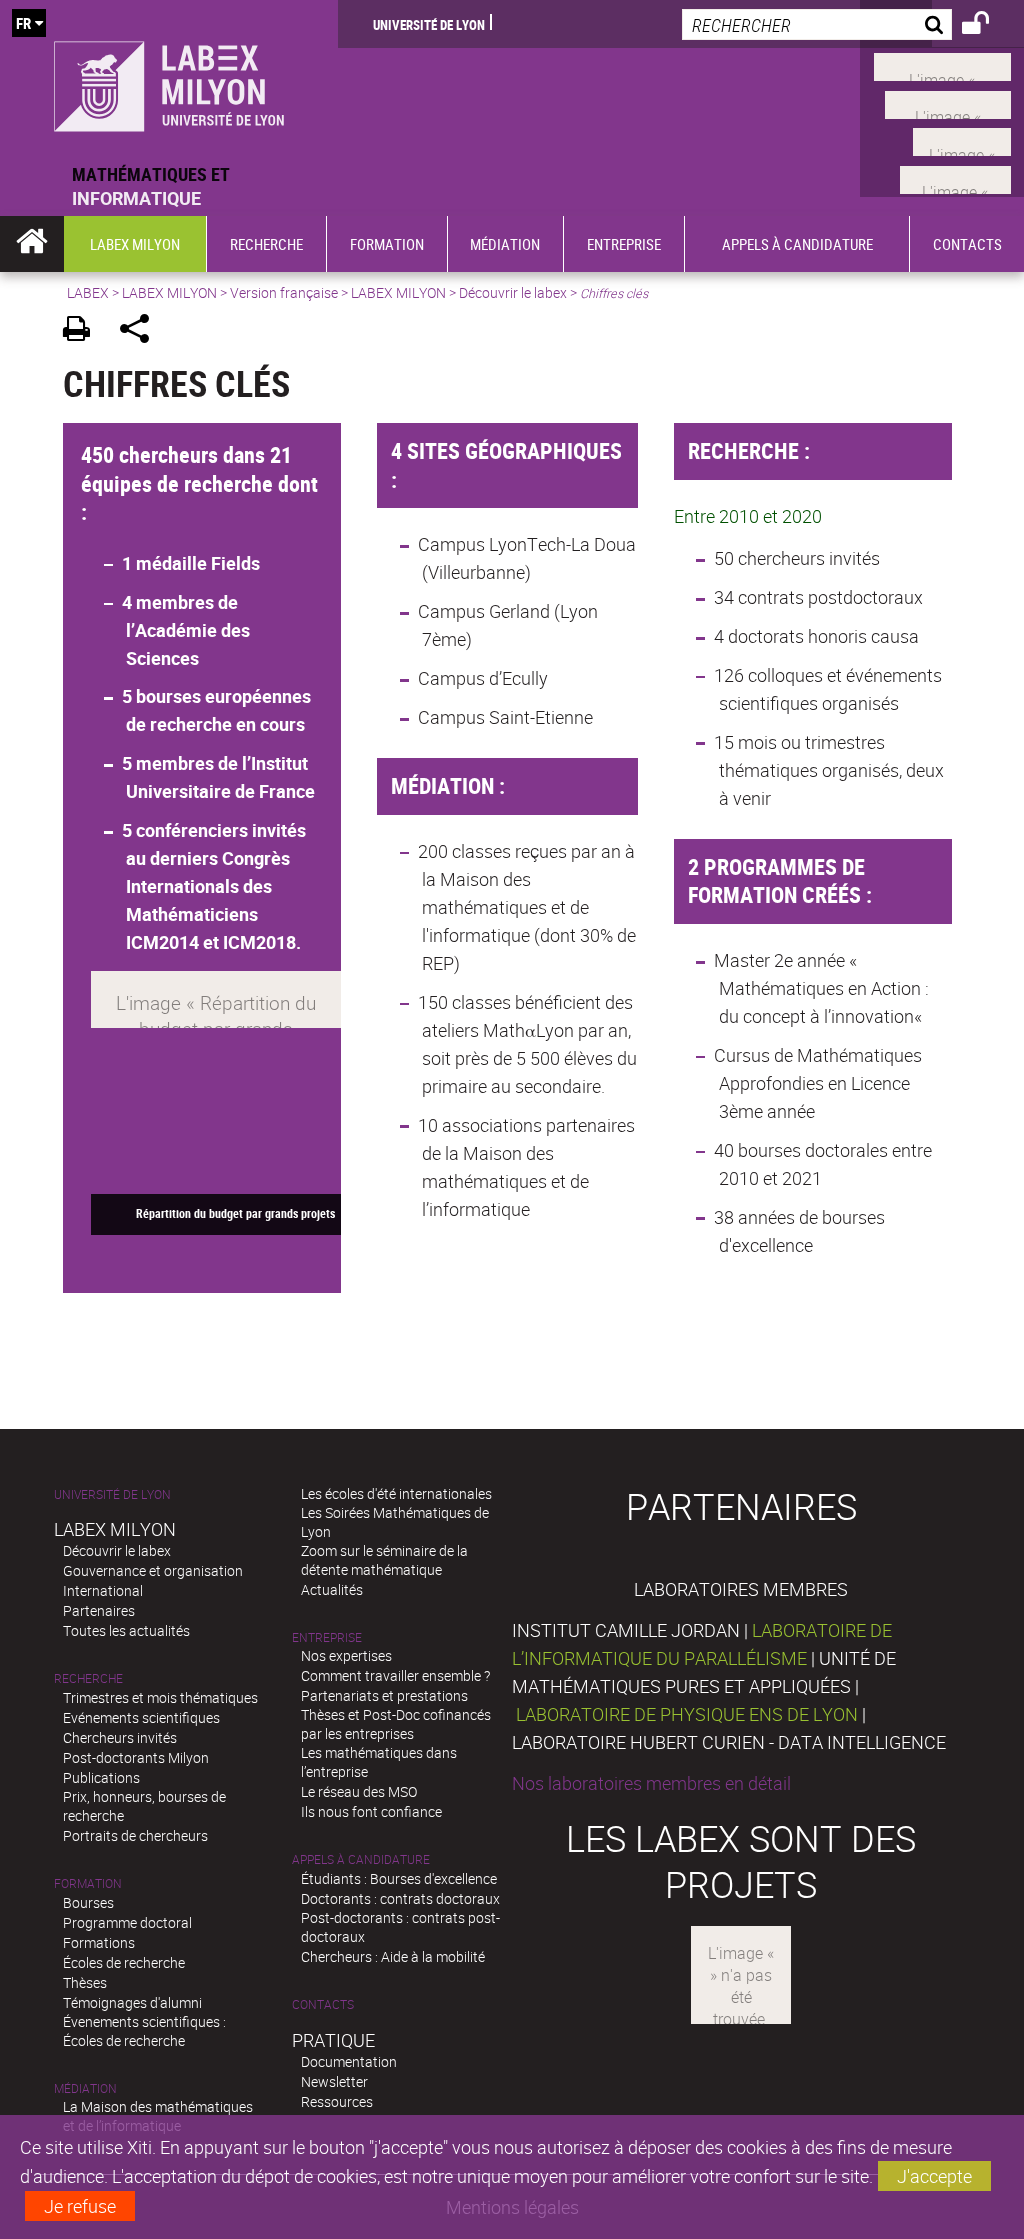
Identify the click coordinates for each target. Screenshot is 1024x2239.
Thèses (85, 1982)
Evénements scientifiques (141, 1717)
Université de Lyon (429, 24)
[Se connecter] (988, 26)
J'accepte (934, 2176)
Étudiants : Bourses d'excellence (399, 1878)
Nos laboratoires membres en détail (651, 1783)
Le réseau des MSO (359, 1791)
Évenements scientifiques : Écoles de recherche (144, 2031)
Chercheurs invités (120, 1737)
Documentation (349, 2061)
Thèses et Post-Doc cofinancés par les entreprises (396, 1724)
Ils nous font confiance (371, 1811)
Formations (99, 1942)
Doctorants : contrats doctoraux (400, 1898)
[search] (817, 24)
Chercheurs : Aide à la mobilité (393, 1956)
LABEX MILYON (169, 292)
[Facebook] (942, 65)
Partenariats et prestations (384, 1695)
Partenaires (99, 1610)
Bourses (88, 1902)
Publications (101, 1777)
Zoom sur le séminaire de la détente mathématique (384, 1560)
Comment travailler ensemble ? (395, 1675)
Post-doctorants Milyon (136, 1757)
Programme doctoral (127, 1922)
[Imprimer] (83, 331)
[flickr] (962, 140)
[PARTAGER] (141, 331)
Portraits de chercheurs (135, 1835)
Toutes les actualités (126, 1630)
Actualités (332, 1589)
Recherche (88, 1678)
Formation (88, 1883)
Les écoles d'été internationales (396, 1493)
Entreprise (327, 1637)
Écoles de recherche (124, 1962)
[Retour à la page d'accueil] (169, 81)
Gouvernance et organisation (153, 1570)
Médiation (85, 2088)
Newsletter (334, 2081)
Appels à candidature (361, 1859)
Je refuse (80, 2206)
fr (23, 23)
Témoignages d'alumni (132, 2002)
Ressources (337, 2101)
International (103, 1590)
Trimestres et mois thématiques (160, 1697)
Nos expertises (346, 1655)
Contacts (323, 2004)
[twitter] (955, 177)
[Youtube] (948, 102)
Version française (284, 292)
